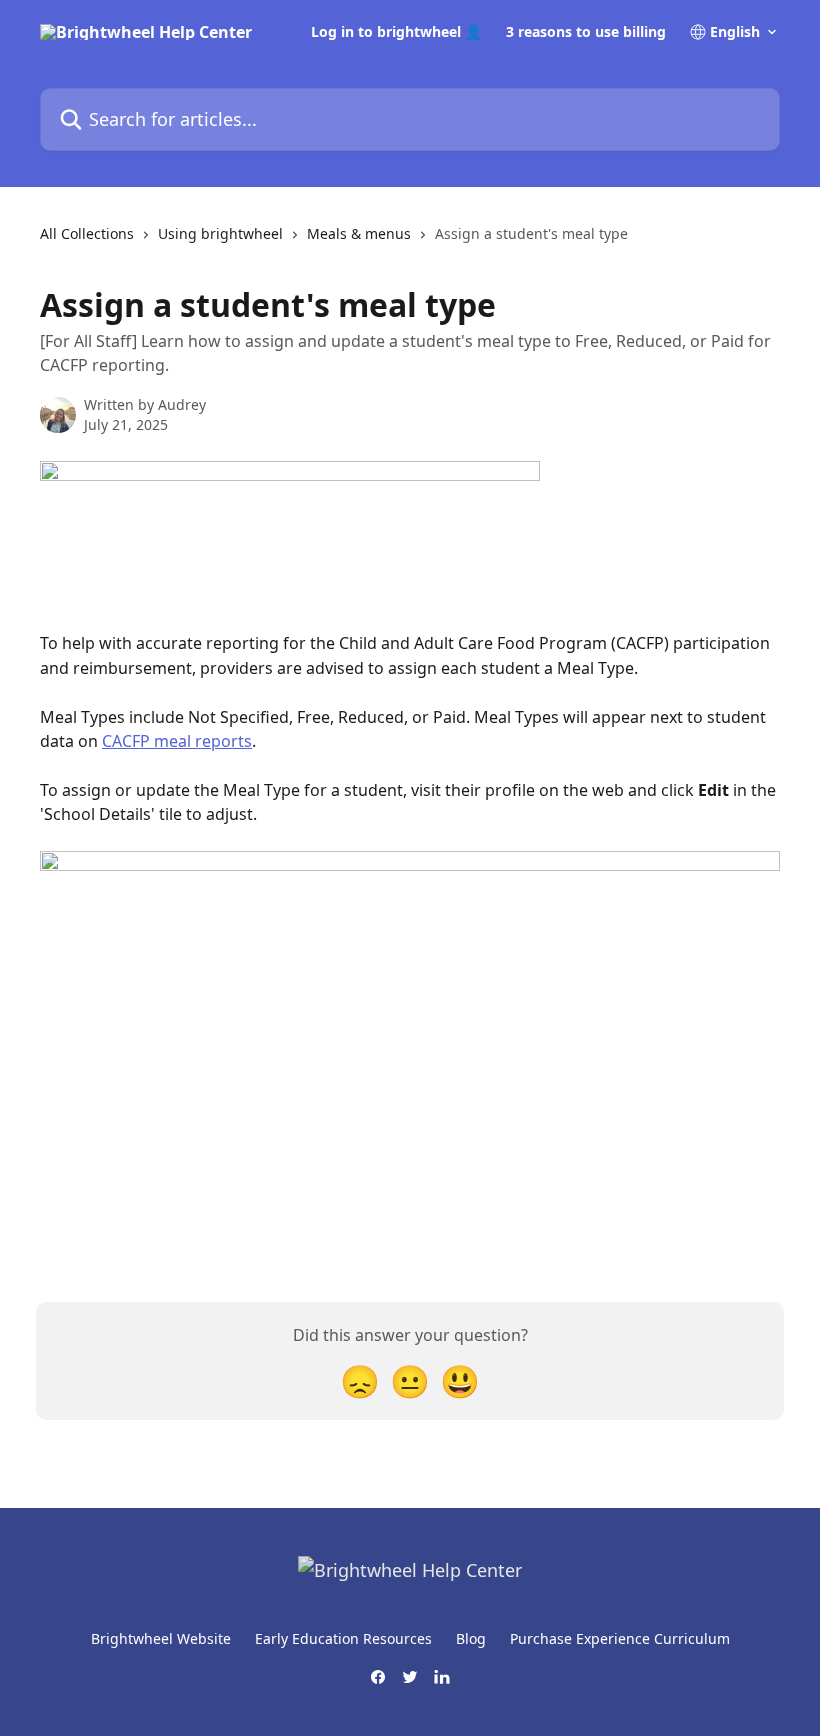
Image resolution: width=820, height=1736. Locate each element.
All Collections (87, 233)
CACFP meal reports (177, 741)
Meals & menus (359, 233)
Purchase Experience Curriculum (620, 1638)
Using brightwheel (220, 233)
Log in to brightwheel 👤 (396, 32)
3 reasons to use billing (586, 32)
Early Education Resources (343, 1638)
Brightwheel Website (161, 1638)
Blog (471, 1638)
